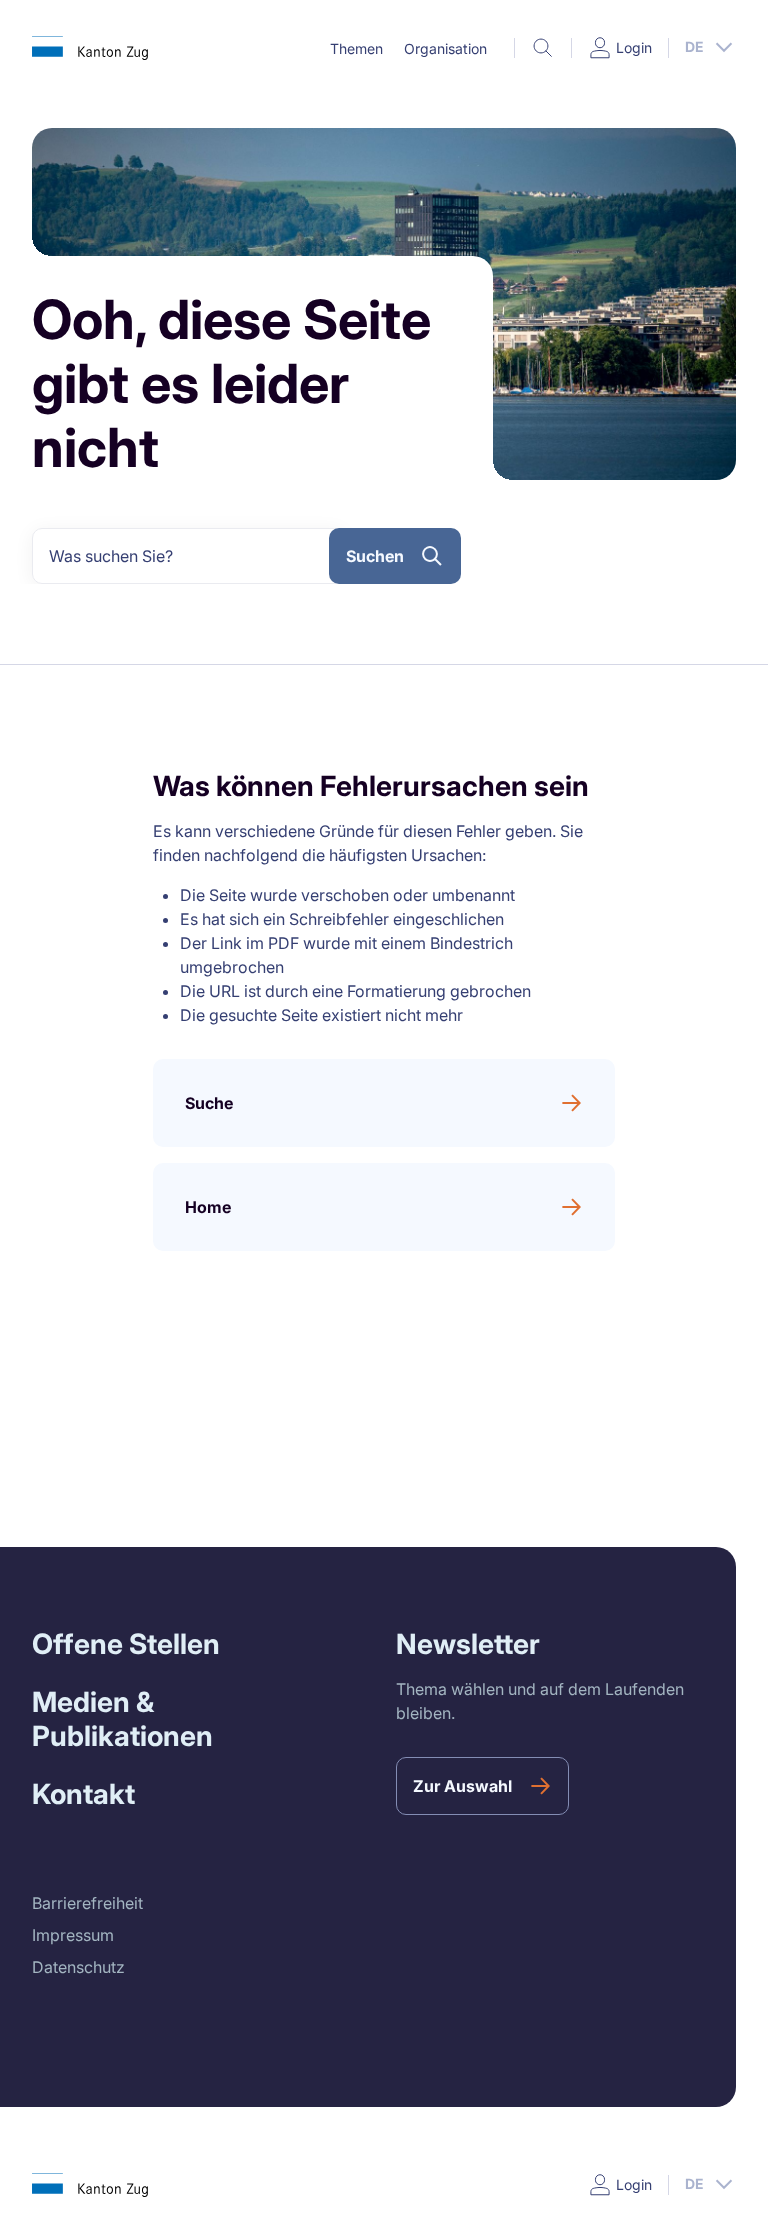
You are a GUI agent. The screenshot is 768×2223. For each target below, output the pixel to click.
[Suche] (543, 48)
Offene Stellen (126, 1644)
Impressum (73, 1935)
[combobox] (188, 556)
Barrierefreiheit (87, 1903)
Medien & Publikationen (122, 1719)
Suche (209, 1103)
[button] (356, 49)
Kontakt (83, 1794)
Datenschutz (78, 1967)
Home (208, 1207)
